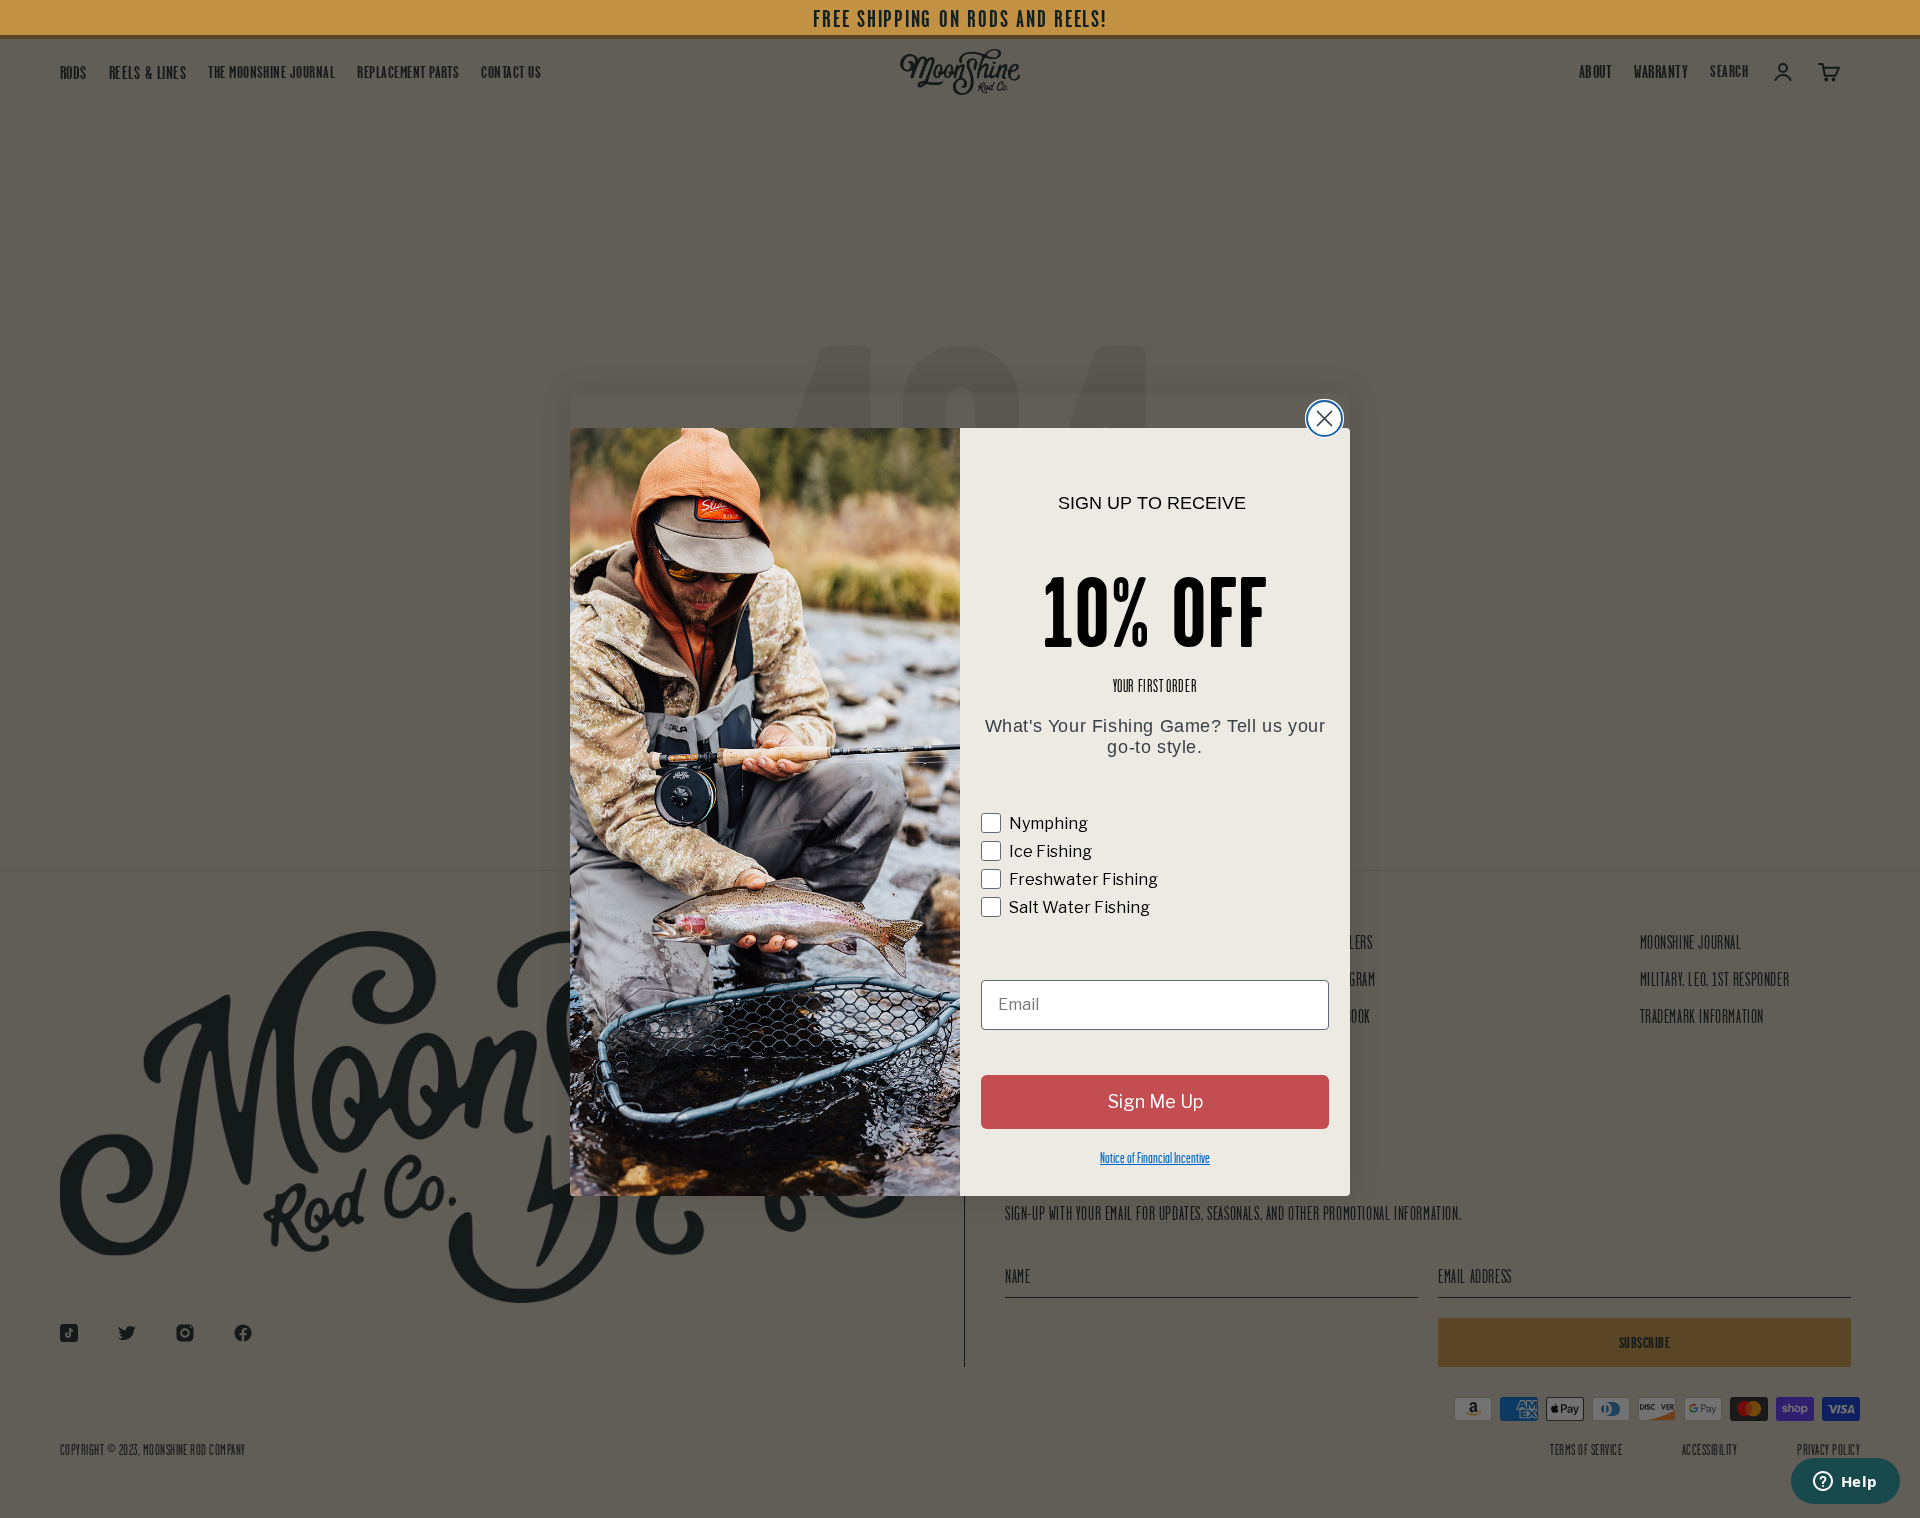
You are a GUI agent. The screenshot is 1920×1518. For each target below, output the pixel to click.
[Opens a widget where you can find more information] (1845, 1483)
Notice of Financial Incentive (1155, 1157)
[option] (960, 19)
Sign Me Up (1155, 1101)
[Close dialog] (1324, 418)
